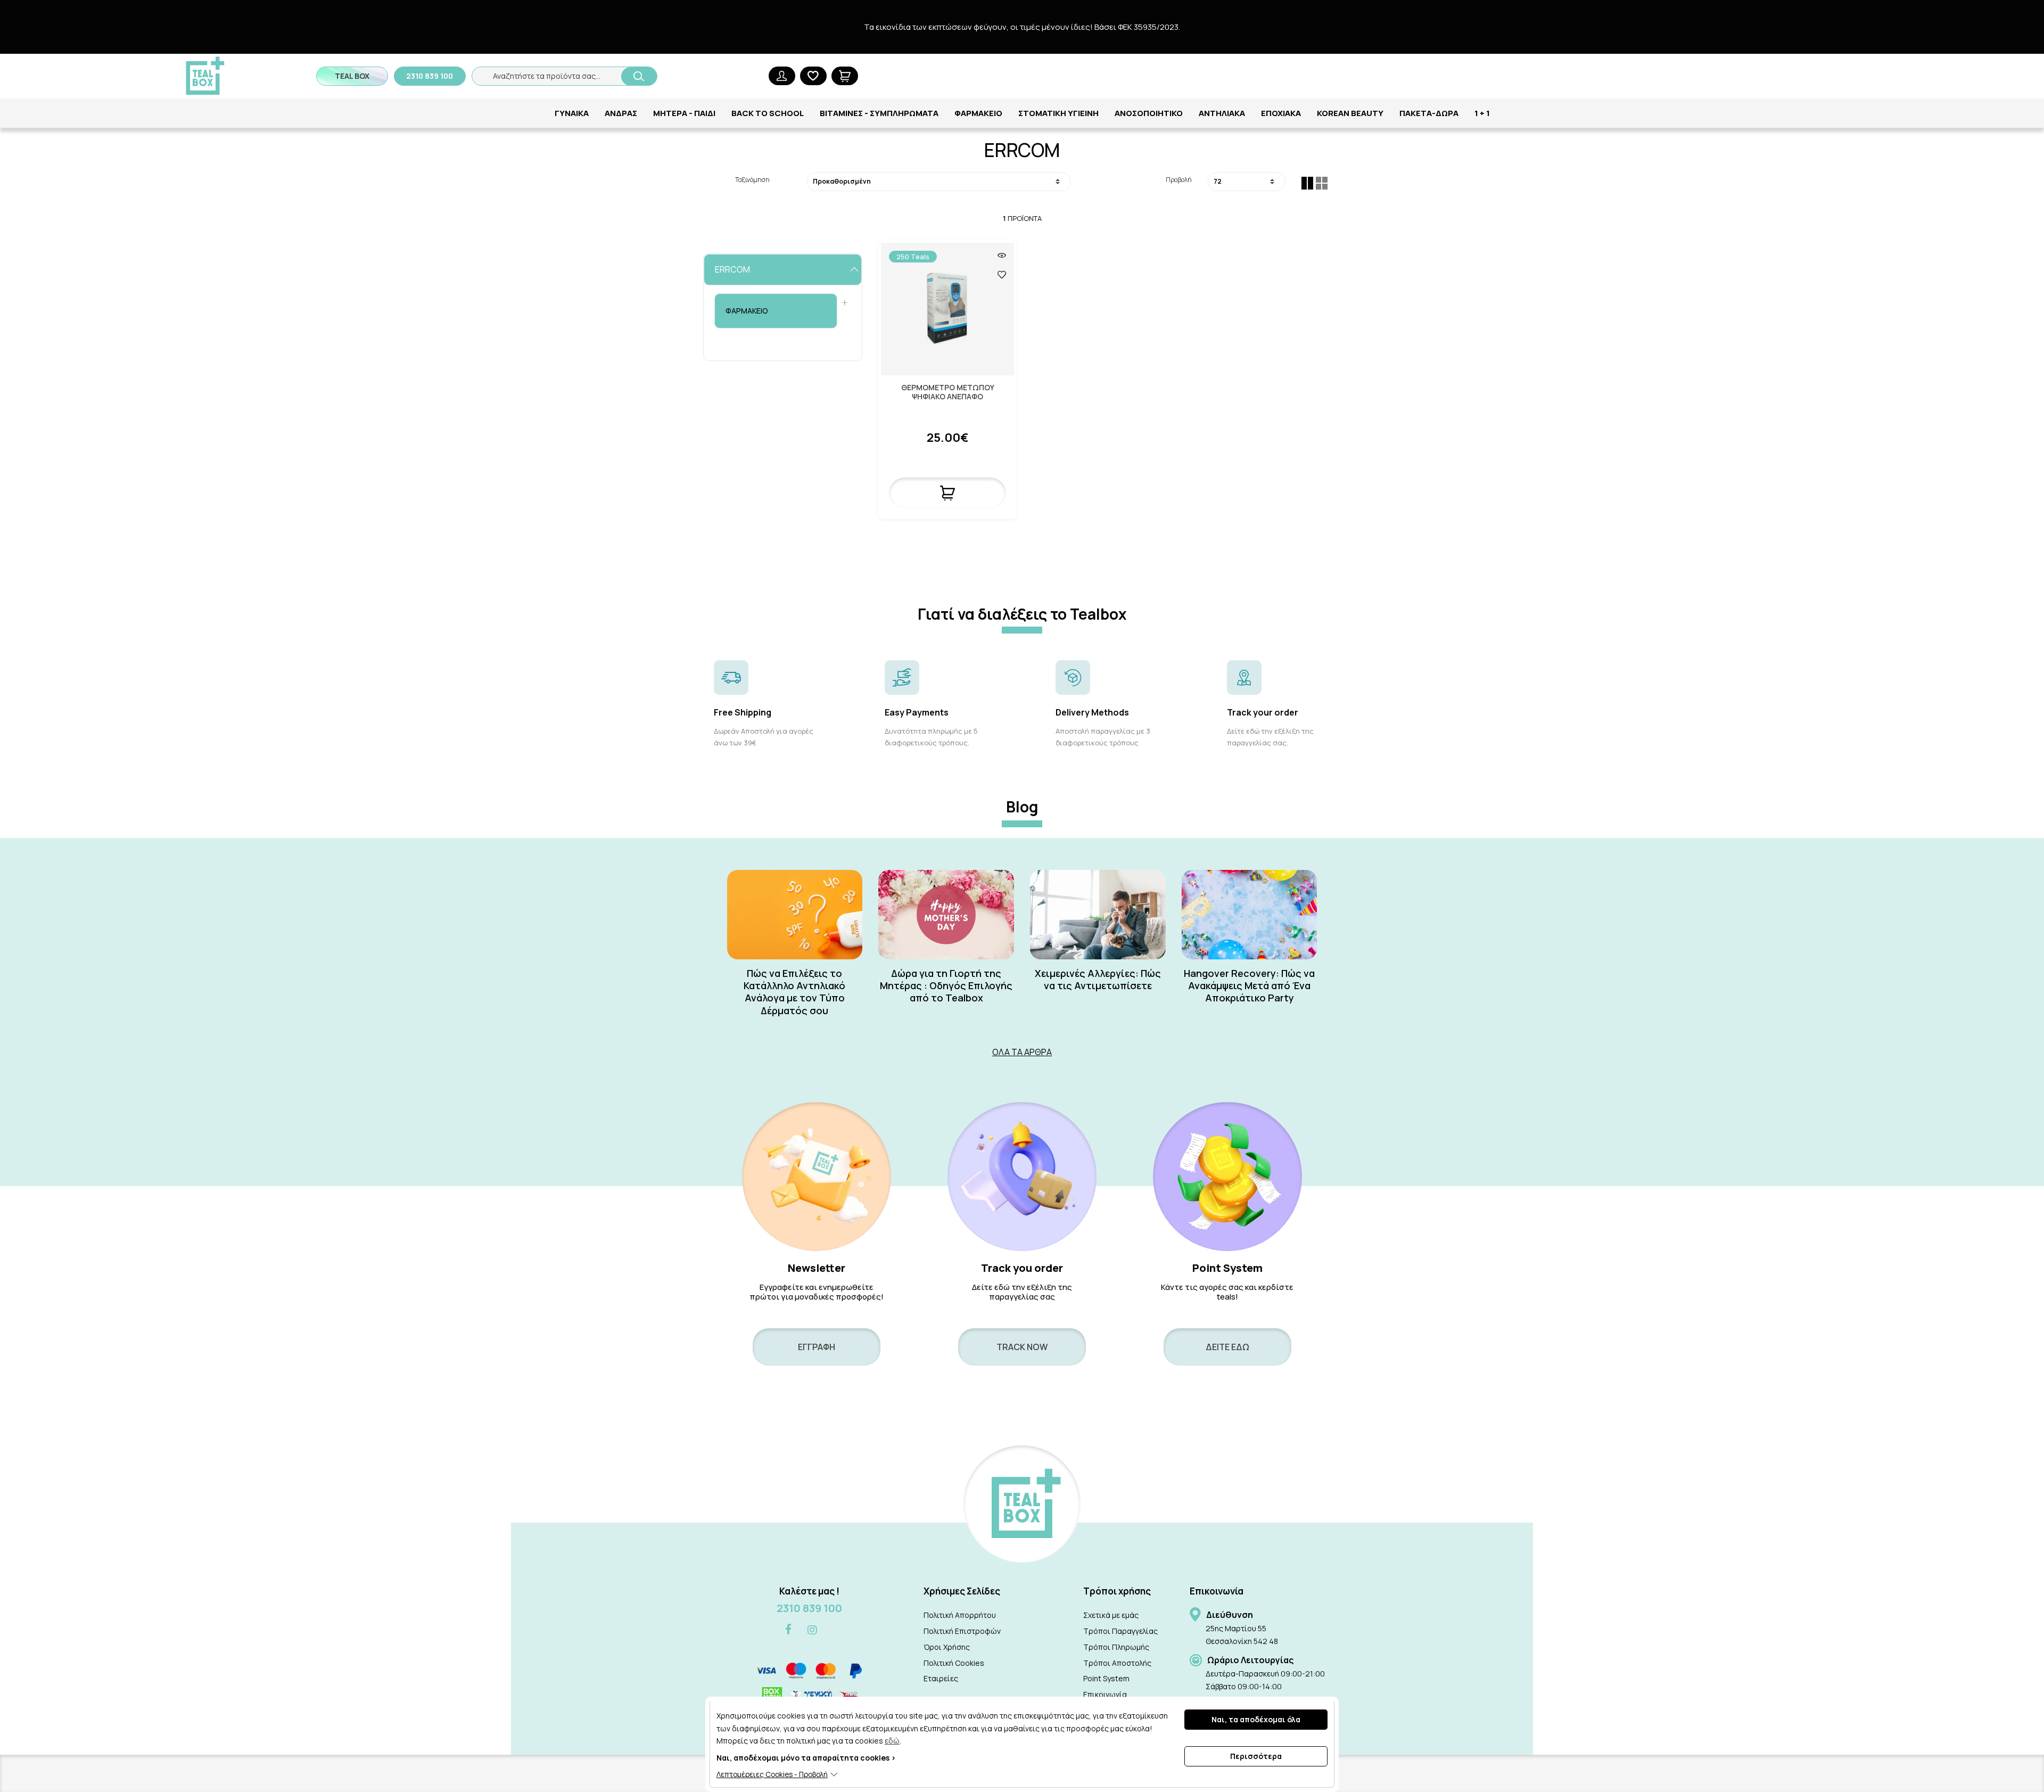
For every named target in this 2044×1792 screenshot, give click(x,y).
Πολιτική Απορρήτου (960, 1615)
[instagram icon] (812, 1630)
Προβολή (1178, 180)
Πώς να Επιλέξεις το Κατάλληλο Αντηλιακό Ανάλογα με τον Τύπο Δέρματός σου (794, 992)
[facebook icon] (788, 1630)
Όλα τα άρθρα (1022, 1052)
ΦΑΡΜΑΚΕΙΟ (978, 113)
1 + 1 (1482, 113)
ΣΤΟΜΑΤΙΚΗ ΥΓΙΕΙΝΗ (1058, 113)
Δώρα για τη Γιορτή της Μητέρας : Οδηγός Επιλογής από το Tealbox (946, 986)
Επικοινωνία (1105, 1694)
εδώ (892, 1741)
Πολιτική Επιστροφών (962, 1631)
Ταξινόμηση (752, 180)
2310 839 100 (809, 1608)
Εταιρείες (941, 1678)
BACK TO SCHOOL (768, 113)
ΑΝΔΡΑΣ (621, 113)
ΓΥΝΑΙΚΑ (572, 113)
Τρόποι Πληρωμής (1116, 1647)
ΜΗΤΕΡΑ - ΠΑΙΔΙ (684, 113)
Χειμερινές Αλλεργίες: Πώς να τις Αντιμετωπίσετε (1098, 980)
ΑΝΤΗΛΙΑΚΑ (1222, 113)
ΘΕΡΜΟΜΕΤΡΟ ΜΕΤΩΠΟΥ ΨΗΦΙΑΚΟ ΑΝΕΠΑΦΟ (948, 392)
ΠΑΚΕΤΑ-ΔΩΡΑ (1429, 113)
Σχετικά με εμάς (1111, 1615)
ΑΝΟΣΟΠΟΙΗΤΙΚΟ (1149, 113)
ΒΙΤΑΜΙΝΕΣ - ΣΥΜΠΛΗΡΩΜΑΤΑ (879, 113)
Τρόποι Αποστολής (1117, 1663)
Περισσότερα (1256, 1756)
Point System (1106, 1678)
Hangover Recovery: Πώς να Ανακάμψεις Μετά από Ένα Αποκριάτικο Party (1249, 986)
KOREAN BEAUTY (1350, 113)
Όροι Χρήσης (947, 1647)
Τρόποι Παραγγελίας (1120, 1631)
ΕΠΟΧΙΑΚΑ (1281, 113)
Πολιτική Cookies (954, 1663)
